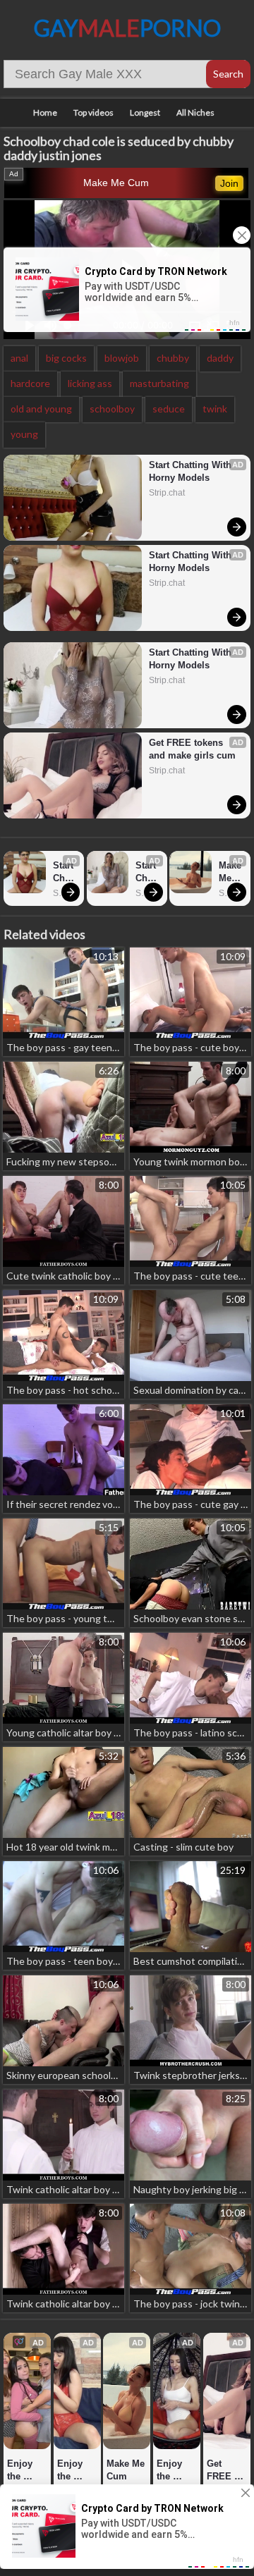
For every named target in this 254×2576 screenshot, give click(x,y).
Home (45, 112)
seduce (169, 409)
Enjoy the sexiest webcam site (26, 2471)
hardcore (30, 383)
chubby (173, 358)
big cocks (66, 358)
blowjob (122, 358)
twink (215, 409)
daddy (220, 358)
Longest (145, 112)
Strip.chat (167, 493)
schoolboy (112, 409)
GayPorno (127, 28)
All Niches (195, 112)
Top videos (93, 112)
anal (19, 358)
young (24, 434)
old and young (41, 409)
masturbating (159, 383)
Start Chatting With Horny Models (192, 471)
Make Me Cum (116, 183)
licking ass (90, 383)
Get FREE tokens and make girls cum (192, 749)
